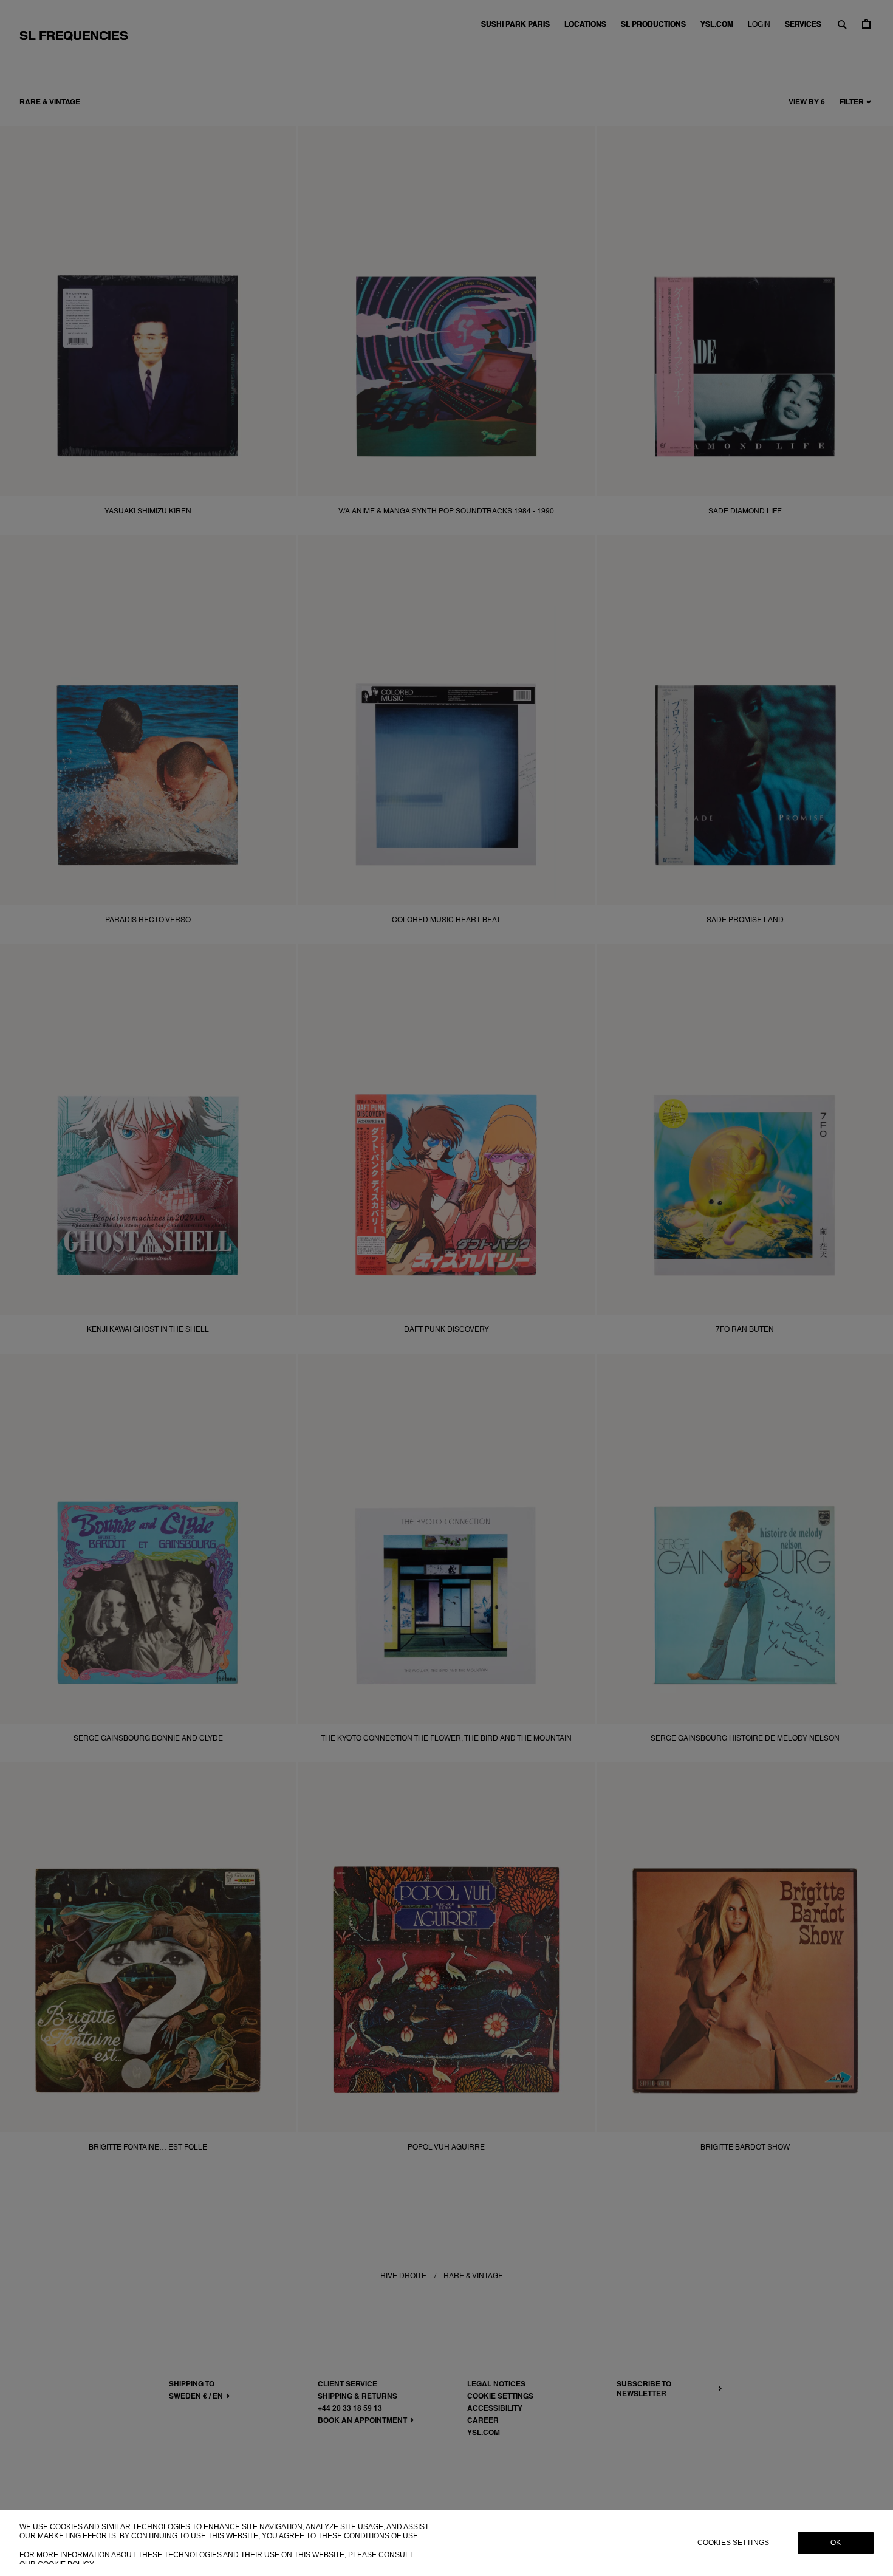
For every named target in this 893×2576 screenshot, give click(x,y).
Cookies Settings (733, 2543)
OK (836, 2543)
